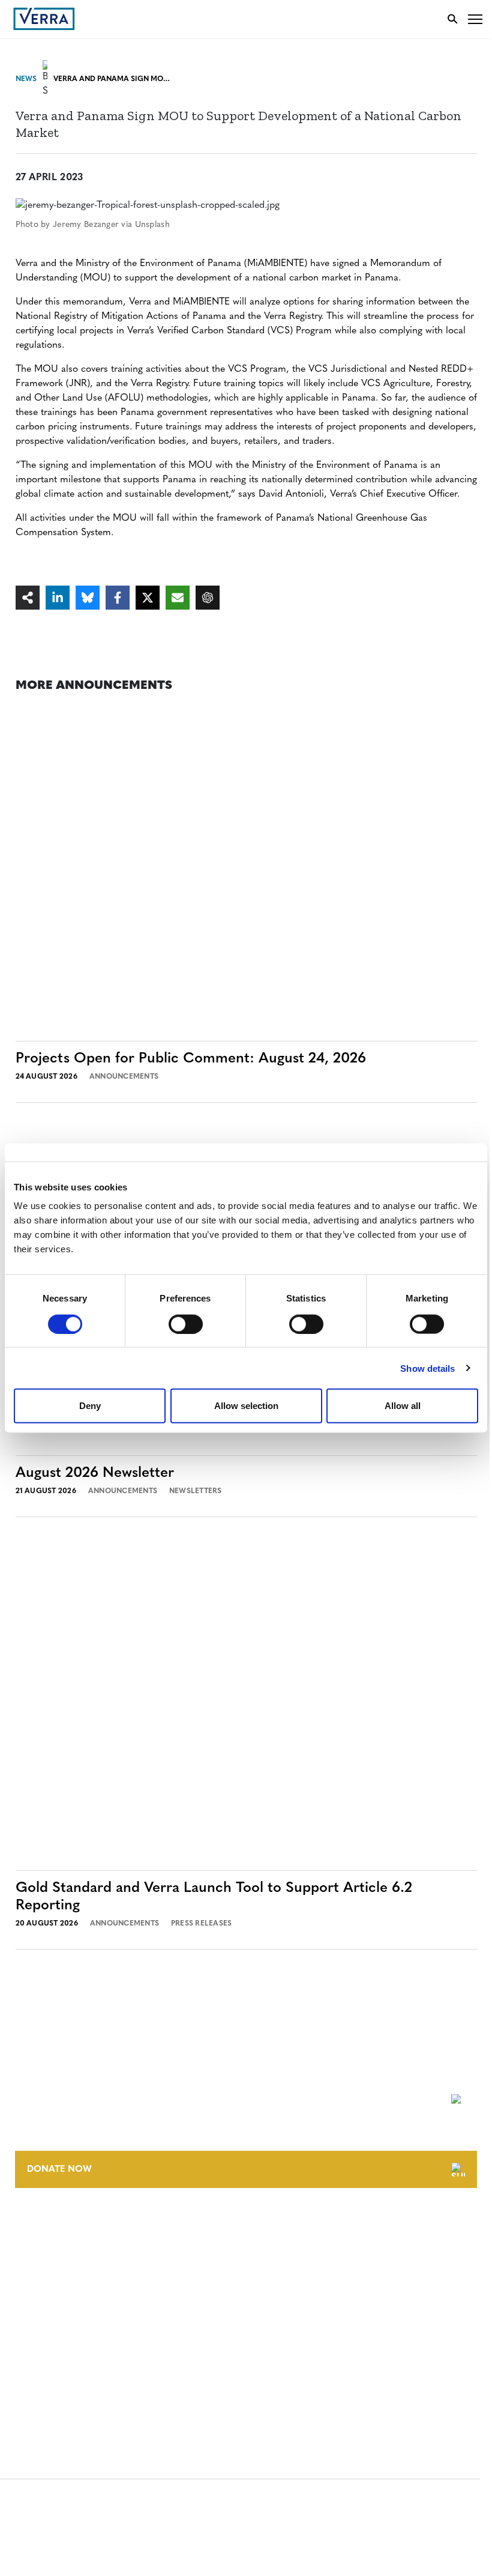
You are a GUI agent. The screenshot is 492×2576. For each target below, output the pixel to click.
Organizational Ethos (65, 2293)
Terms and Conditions (64, 2317)
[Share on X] (148, 598)
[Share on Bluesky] (88, 598)
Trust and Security (57, 2384)
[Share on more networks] (28, 598)
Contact (34, 2226)
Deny (90, 1406)
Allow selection (246, 1406)
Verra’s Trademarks (58, 2271)
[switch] (186, 1324)
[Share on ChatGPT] (208, 598)
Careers (32, 2248)
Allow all (403, 1406)
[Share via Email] (178, 598)
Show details (427, 1368)
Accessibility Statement (67, 2339)
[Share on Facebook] (118, 598)
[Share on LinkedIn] (58, 598)
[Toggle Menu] (475, 19)
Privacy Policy (47, 2361)
